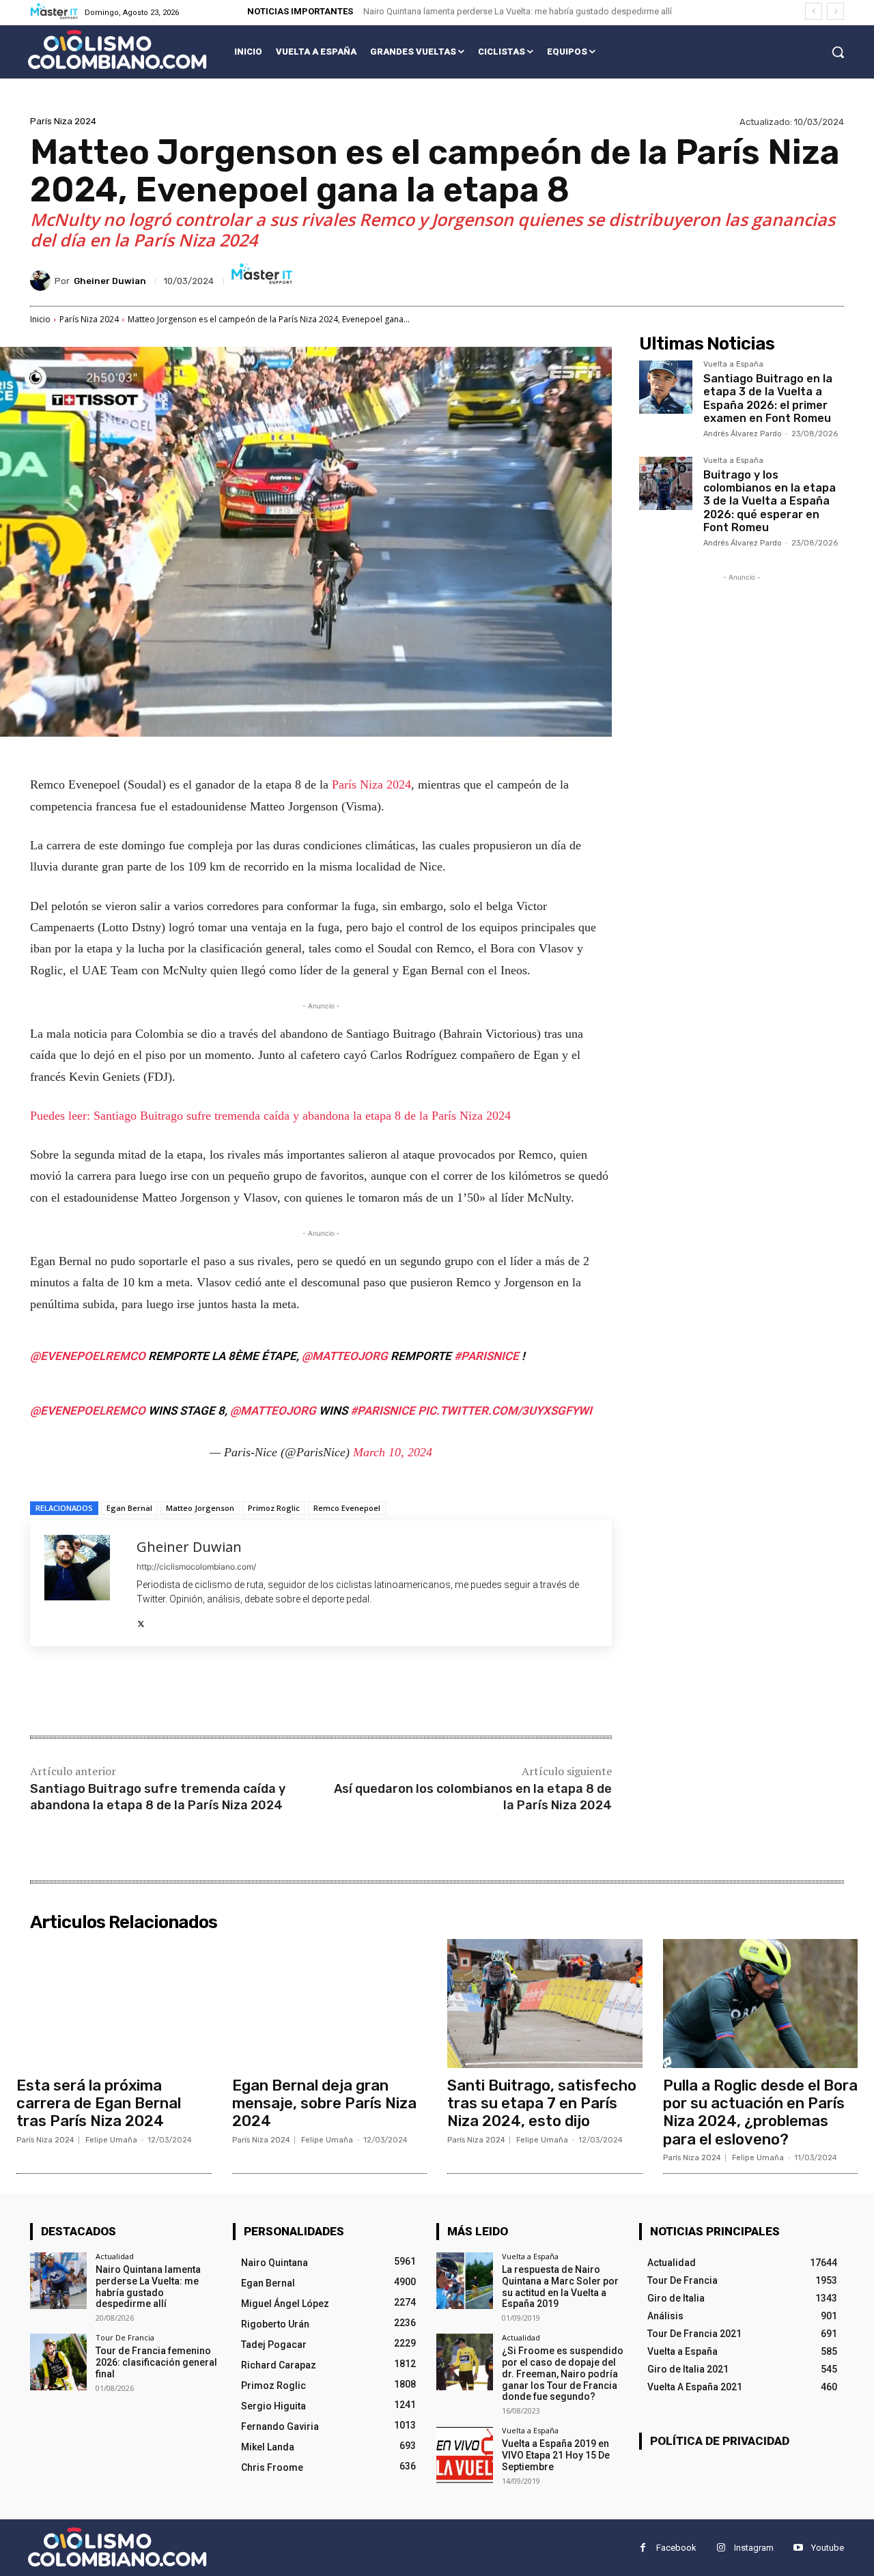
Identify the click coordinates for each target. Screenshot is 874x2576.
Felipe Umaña (111, 2140)
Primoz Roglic (274, 1508)
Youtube (828, 2548)
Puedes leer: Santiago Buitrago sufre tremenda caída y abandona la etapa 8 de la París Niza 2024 (270, 1116)
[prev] (814, 11)
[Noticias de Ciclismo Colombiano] (117, 49)
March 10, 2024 (393, 1452)
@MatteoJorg (345, 1356)
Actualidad (115, 2256)
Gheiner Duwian (110, 281)
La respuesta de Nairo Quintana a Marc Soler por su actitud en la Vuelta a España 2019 (560, 2287)
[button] (838, 52)
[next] (835, 11)
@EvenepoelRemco (88, 1356)
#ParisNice (487, 1356)
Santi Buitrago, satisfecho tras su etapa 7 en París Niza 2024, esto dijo (542, 2104)
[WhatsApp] (223, 1693)
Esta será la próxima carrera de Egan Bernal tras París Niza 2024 (99, 2104)
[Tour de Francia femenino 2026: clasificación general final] (58, 2362)
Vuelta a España (733, 365)
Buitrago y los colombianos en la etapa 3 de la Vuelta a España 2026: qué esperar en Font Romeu (770, 501)
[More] (255, 1693)
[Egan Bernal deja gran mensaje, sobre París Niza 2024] (330, 2003)
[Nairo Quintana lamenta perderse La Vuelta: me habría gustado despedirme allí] (58, 2281)
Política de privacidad (720, 2441)
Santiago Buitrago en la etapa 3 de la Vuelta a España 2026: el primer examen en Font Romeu (768, 398)
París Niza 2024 (63, 121)
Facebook (676, 2548)
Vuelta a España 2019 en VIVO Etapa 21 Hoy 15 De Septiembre (556, 2455)
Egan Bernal (129, 1508)
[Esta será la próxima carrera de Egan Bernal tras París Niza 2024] (114, 2003)
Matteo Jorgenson (200, 1508)
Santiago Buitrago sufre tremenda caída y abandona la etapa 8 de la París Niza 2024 (158, 1797)
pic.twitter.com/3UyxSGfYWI (505, 1411)
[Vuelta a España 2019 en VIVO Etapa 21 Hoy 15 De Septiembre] (465, 2455)
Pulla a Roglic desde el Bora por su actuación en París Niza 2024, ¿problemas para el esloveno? (760, 2112)
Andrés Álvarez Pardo (743, 434)
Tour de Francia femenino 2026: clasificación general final (156, 2362)
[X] (141, 1620)
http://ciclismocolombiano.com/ (196, 1567)
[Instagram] (721, 2548)
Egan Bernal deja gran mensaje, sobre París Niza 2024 (324, 2104)
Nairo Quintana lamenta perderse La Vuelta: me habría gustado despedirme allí (518, 11)
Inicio (40, 319)
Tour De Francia (125, 2337)
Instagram (754, 2548)
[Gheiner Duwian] (42, 281)
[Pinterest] (191, 1693)
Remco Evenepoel (347, 1508)
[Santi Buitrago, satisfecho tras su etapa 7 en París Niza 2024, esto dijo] (545, 2003)
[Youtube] (798, 2548)
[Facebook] (128, 1693)
